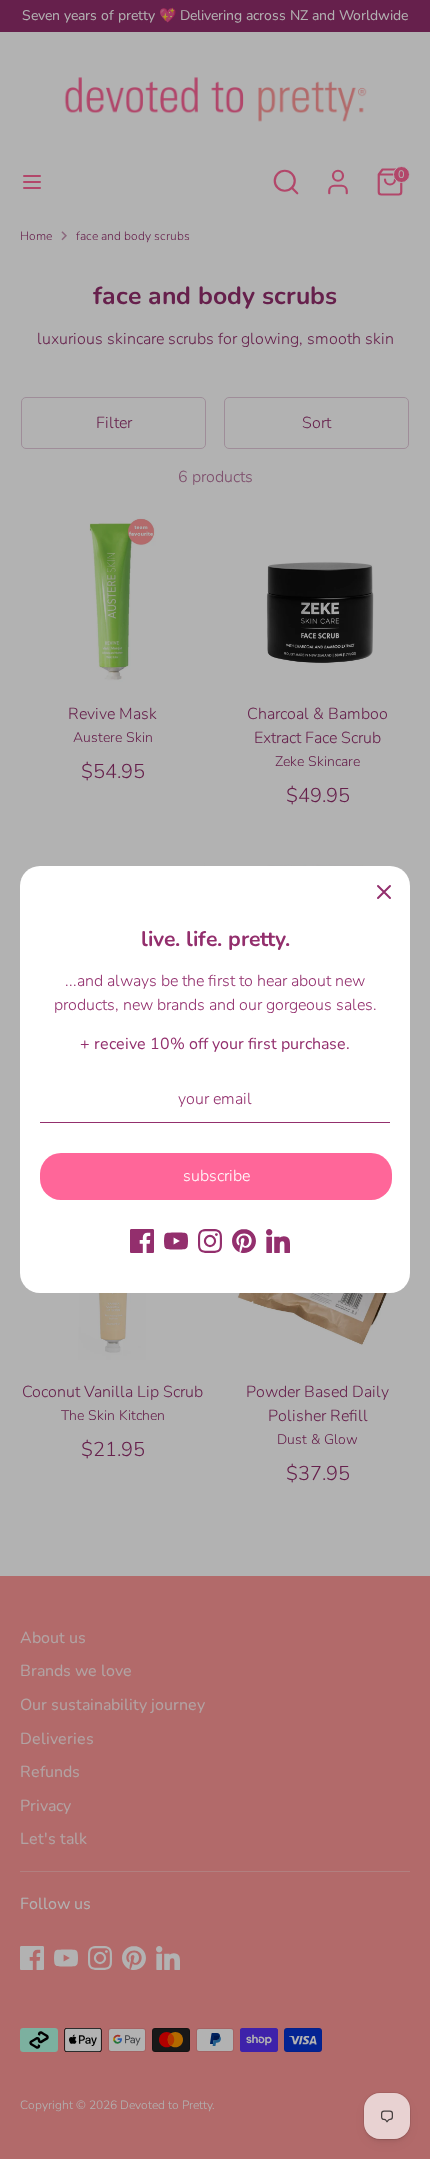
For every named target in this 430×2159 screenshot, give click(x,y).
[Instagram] (210, 1241)
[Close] (384, 892)
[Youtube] (176, 1241)
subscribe (216, 1176)
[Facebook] (142, 1241)
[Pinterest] (244, 1241)
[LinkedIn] (278, 1241)
